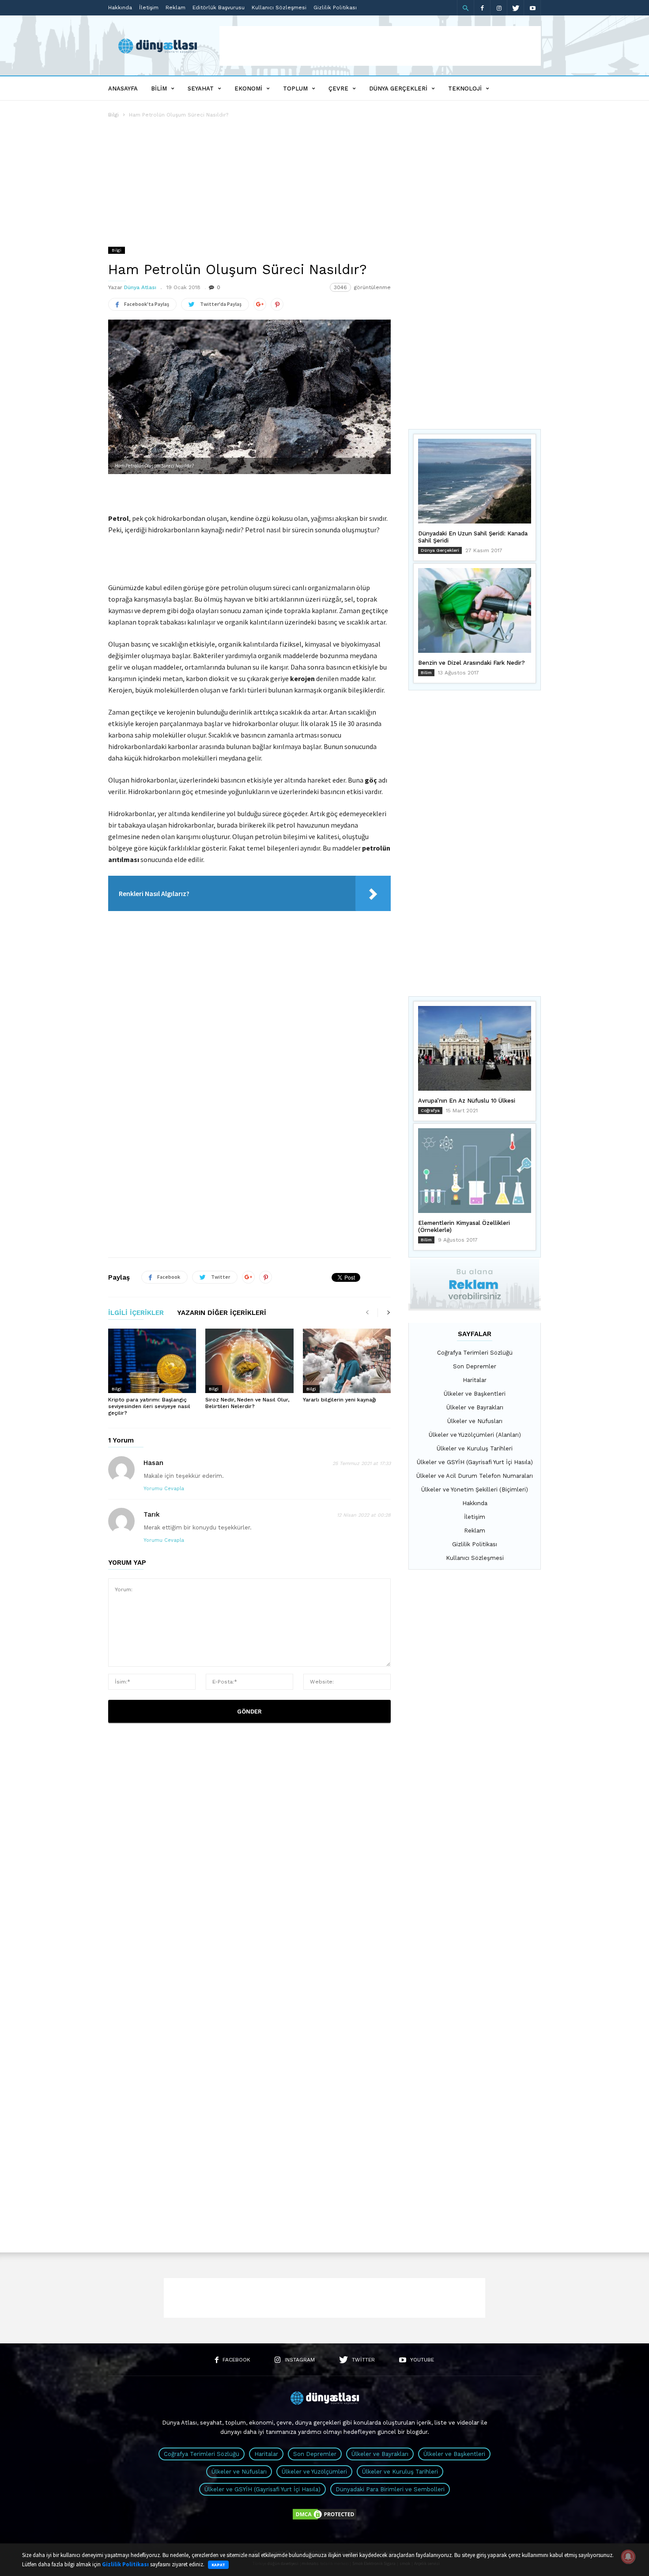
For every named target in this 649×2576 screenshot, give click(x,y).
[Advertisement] (380, 46)
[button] (465, 8)
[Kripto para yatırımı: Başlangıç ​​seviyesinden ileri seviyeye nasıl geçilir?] (152, 1361)
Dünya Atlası (140, 287)
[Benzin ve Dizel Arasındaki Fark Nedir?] (475, 610)
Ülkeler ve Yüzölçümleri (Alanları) (475, 1435)
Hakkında (120, 8)
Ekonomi (248, 89)
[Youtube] (532, 8)
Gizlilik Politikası (335, 8)
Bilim (159, 89)
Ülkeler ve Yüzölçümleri (314, 2472)
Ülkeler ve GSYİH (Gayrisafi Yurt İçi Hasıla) (475, 1462)
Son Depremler (475, 1366)
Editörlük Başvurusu (219, 8)
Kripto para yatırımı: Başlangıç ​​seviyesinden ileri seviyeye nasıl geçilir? (149, 1406)
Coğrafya (430, 1110)
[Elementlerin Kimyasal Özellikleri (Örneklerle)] (475, 1171)
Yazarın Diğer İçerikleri (222, 1313)
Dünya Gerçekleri (398, 89)
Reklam (175, 8)
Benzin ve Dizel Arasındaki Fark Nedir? (472, 663)
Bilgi (113, 115)
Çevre (338, 89)
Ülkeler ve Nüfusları (475, 1421)
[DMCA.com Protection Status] (324, 2519)
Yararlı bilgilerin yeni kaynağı (340, 1400)
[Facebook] (482, 8)
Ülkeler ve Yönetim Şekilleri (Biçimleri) (475, 1489)
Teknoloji (465, 89)
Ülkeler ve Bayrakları (475, 1407)
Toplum (295, 89)
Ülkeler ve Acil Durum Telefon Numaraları (475, 1476)
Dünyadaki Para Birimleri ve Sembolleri (390, 2489)
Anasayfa (123, 89)
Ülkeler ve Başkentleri (475, 1394)
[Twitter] (516, 8)
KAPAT (218, 2565)
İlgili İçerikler (136, 1313)
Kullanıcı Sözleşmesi (279, 8)
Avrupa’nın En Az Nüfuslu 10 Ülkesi (467, 1101)
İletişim (149, 8)
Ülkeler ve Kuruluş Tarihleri (475, 1448)
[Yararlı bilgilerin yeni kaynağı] (347, 1361)
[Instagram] (499, 8)
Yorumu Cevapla (164, 1489)
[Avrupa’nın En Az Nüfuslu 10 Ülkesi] (475, 1048)
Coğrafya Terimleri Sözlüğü (475, 1353)
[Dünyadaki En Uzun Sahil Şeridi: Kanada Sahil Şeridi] (475, 481)
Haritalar (475, 1380)
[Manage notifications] (628, 2557)
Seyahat (201, 89)
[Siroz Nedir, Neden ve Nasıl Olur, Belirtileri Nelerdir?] (249, 1361)
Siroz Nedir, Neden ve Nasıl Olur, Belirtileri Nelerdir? (247, 1403)
